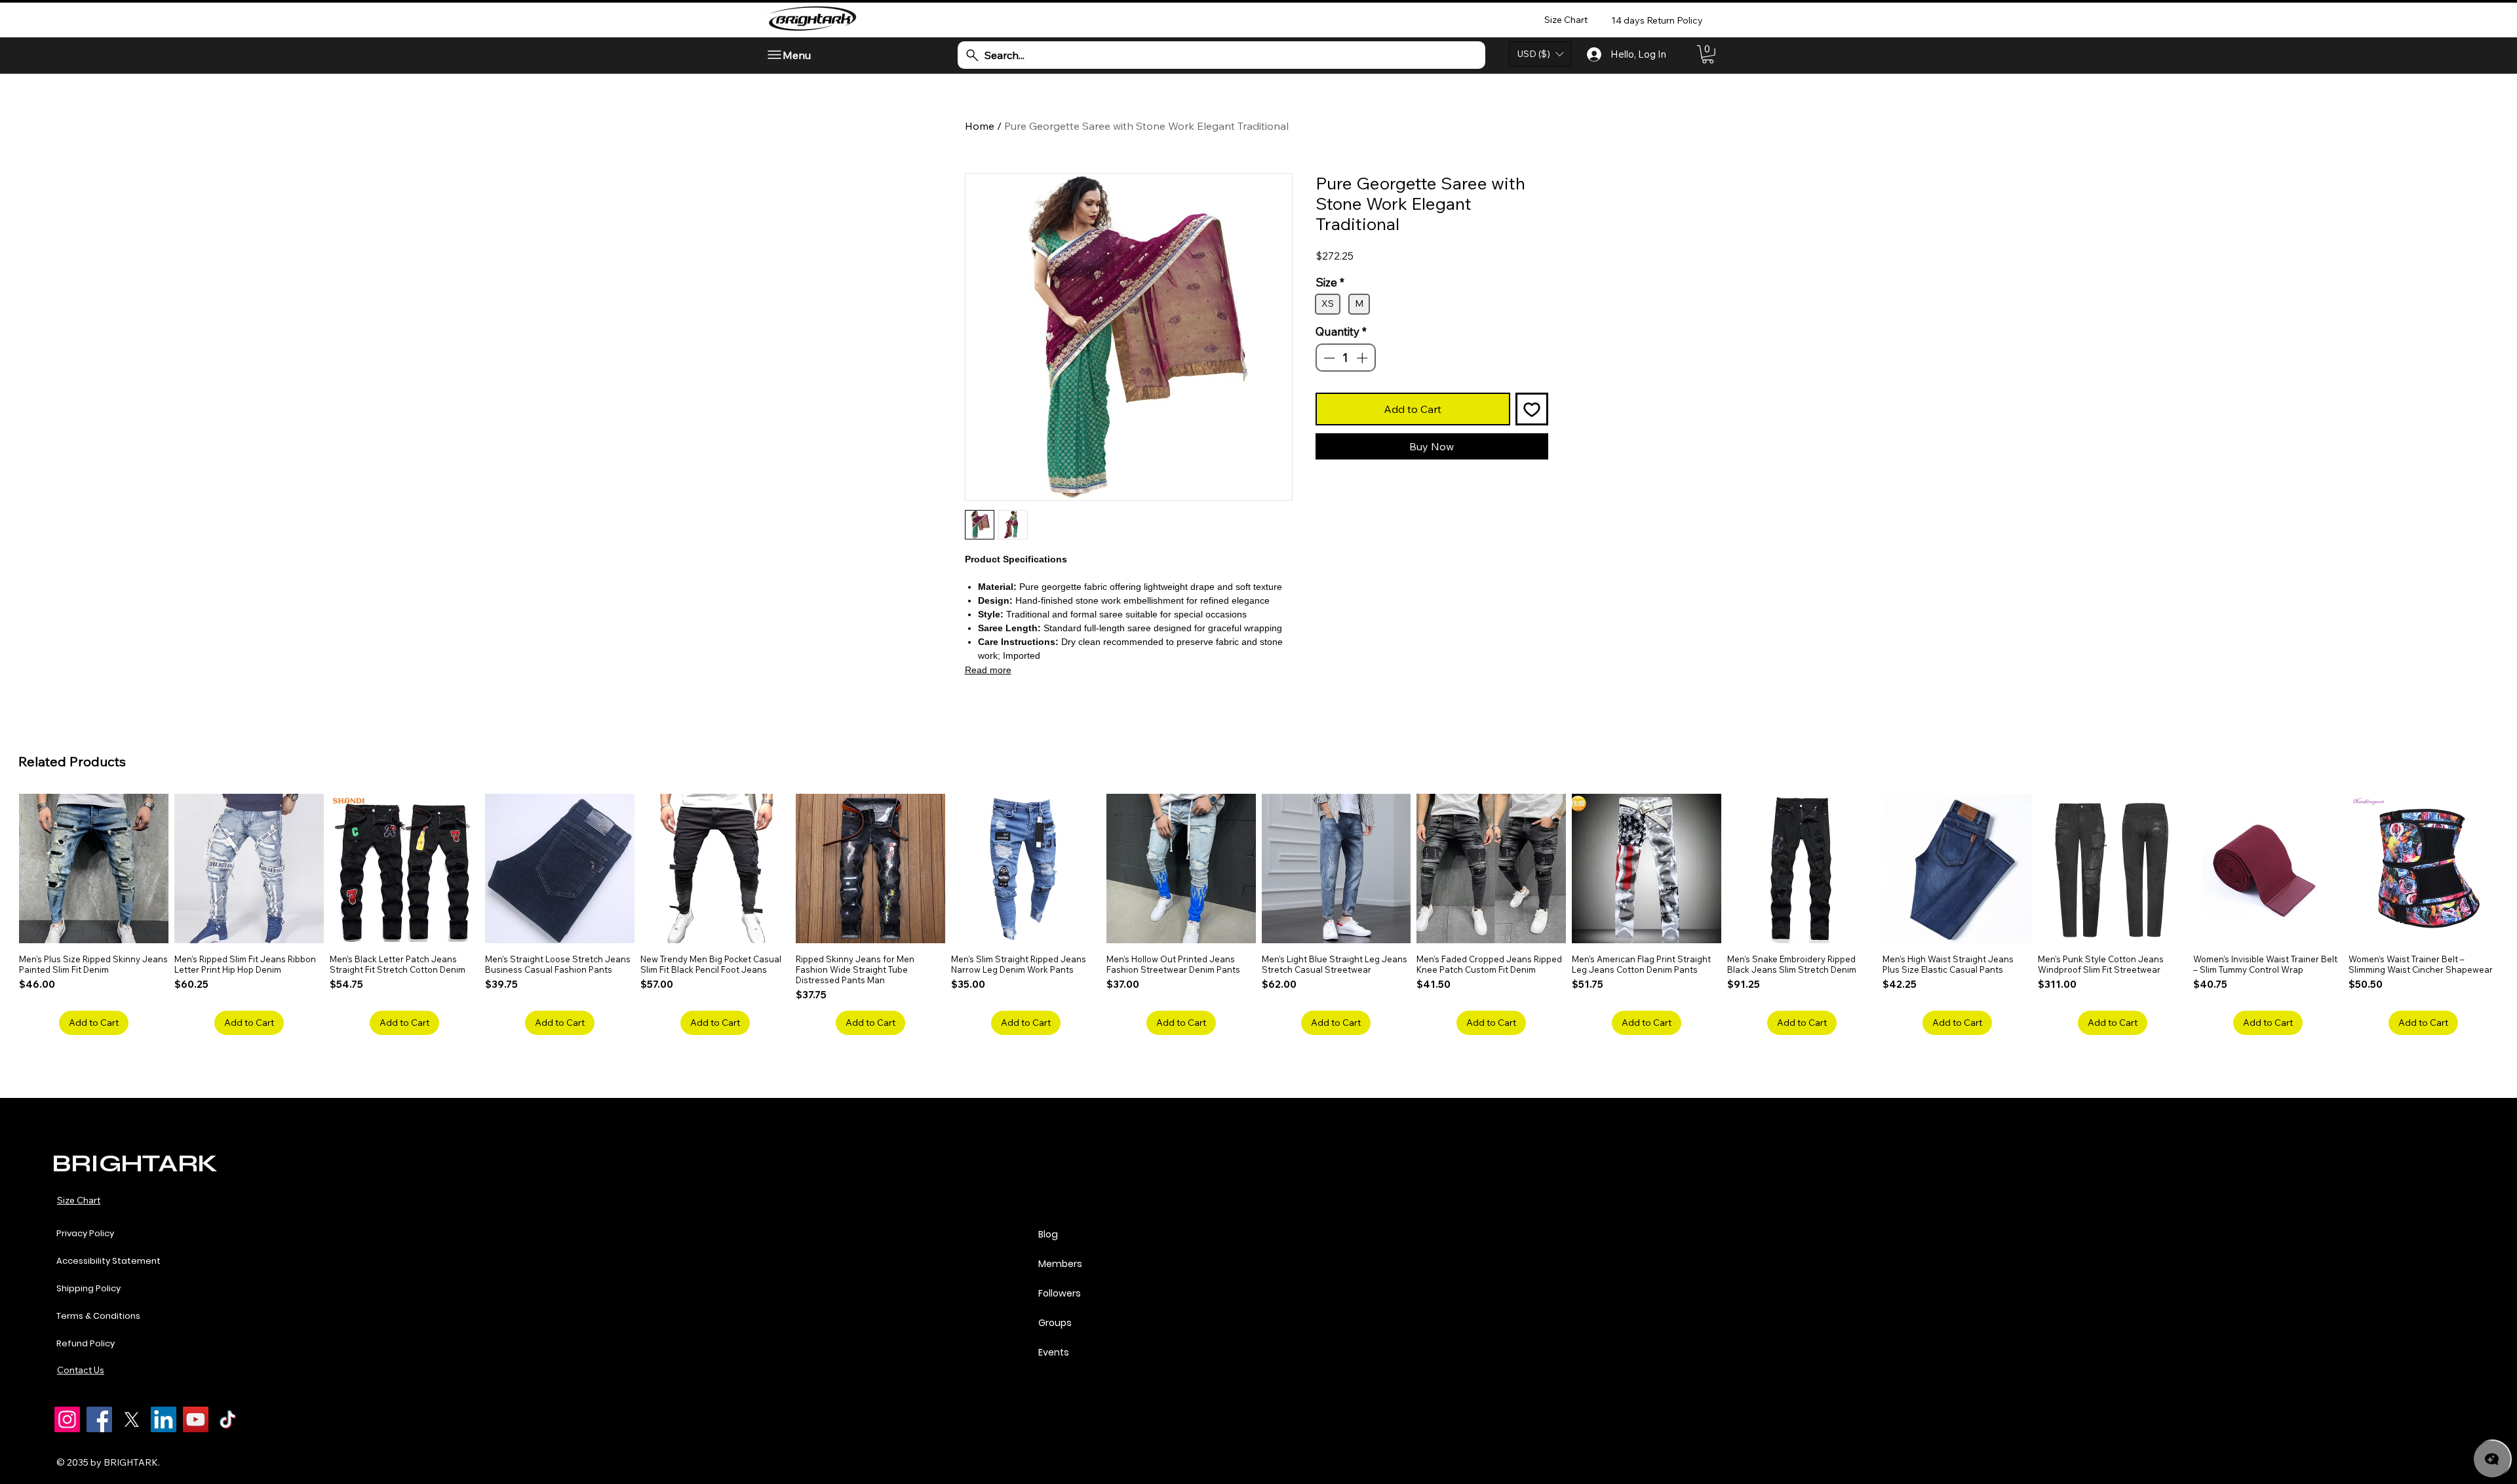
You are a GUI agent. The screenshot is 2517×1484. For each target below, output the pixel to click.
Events (1054, 1352)
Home (980, 126)
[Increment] (1363, 447)
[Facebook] (99, 1419)
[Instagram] (67, 1419)
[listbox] (1540, 54)
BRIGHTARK (134, 1163)
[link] (1708, 54)
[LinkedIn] (164, 1419)
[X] (131, 1419)
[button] (1540, 54)
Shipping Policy (88, 1288)
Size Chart (79, 1200)
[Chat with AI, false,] (2492, 1459)
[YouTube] (196, 1419)
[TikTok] (228, 1419)
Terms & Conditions (98, 1316)
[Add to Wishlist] (1532, 498)
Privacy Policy (85, 1233)
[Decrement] (1328, 447)
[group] (1258, 914)
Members (1060, 1264)
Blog (1048, 1234)
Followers (1060, 1293)
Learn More (1413, 290)
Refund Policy (86, 1343)
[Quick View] (94, 869)
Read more (988, 670)
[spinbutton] (1345, 447)
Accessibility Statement (108, 1261)
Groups (1055, 1323)
